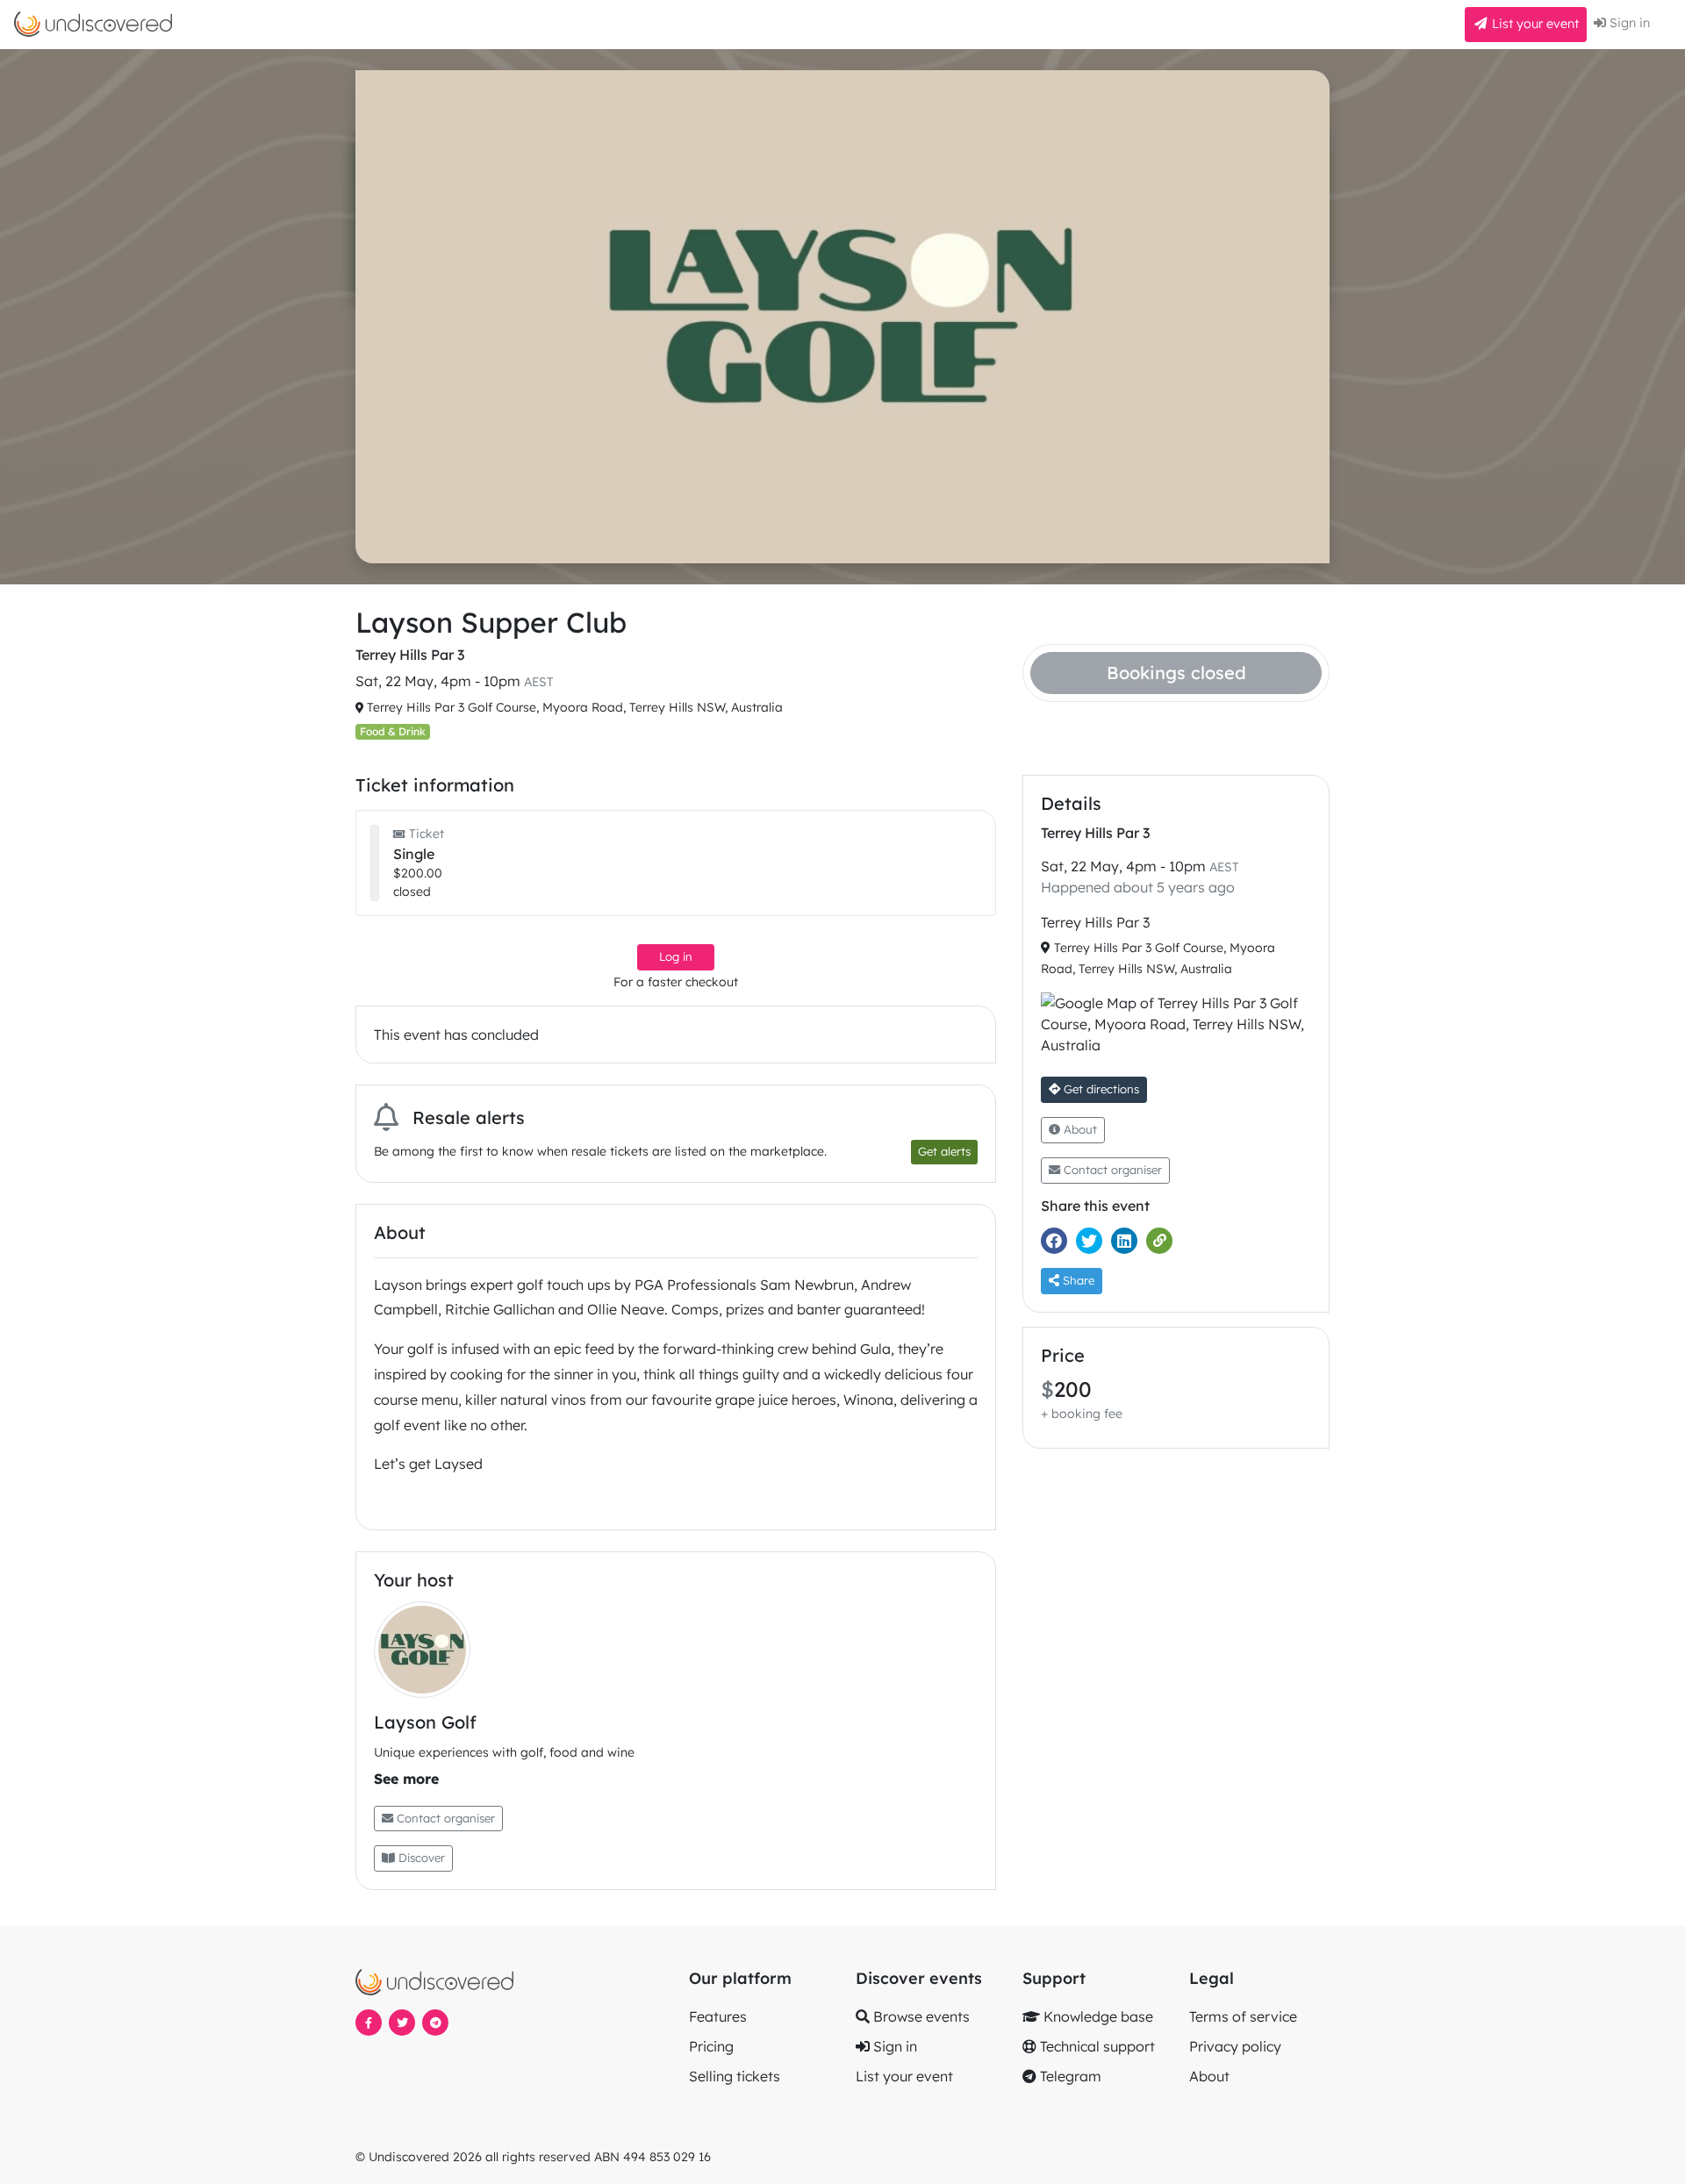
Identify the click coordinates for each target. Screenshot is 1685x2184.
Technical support (1096, 2046)
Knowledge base (1097, 2016)
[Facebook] (1058, 1241)
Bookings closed (1176, 673)
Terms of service (1243, 2016)
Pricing (711, 2046)
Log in (676, 956)
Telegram (1069, 2076)
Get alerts (944, 1151)
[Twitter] (1093, 1241)
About (1079, 1129)
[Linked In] (1129, 1241)
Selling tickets (735, 2076)
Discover (420, 1858)
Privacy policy (1235, 2046)
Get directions (1100, 1089)
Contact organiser (444, 1818)
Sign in (1628, 23)
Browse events (920, 2016)
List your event (1534, 24)
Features (718, 2016)
